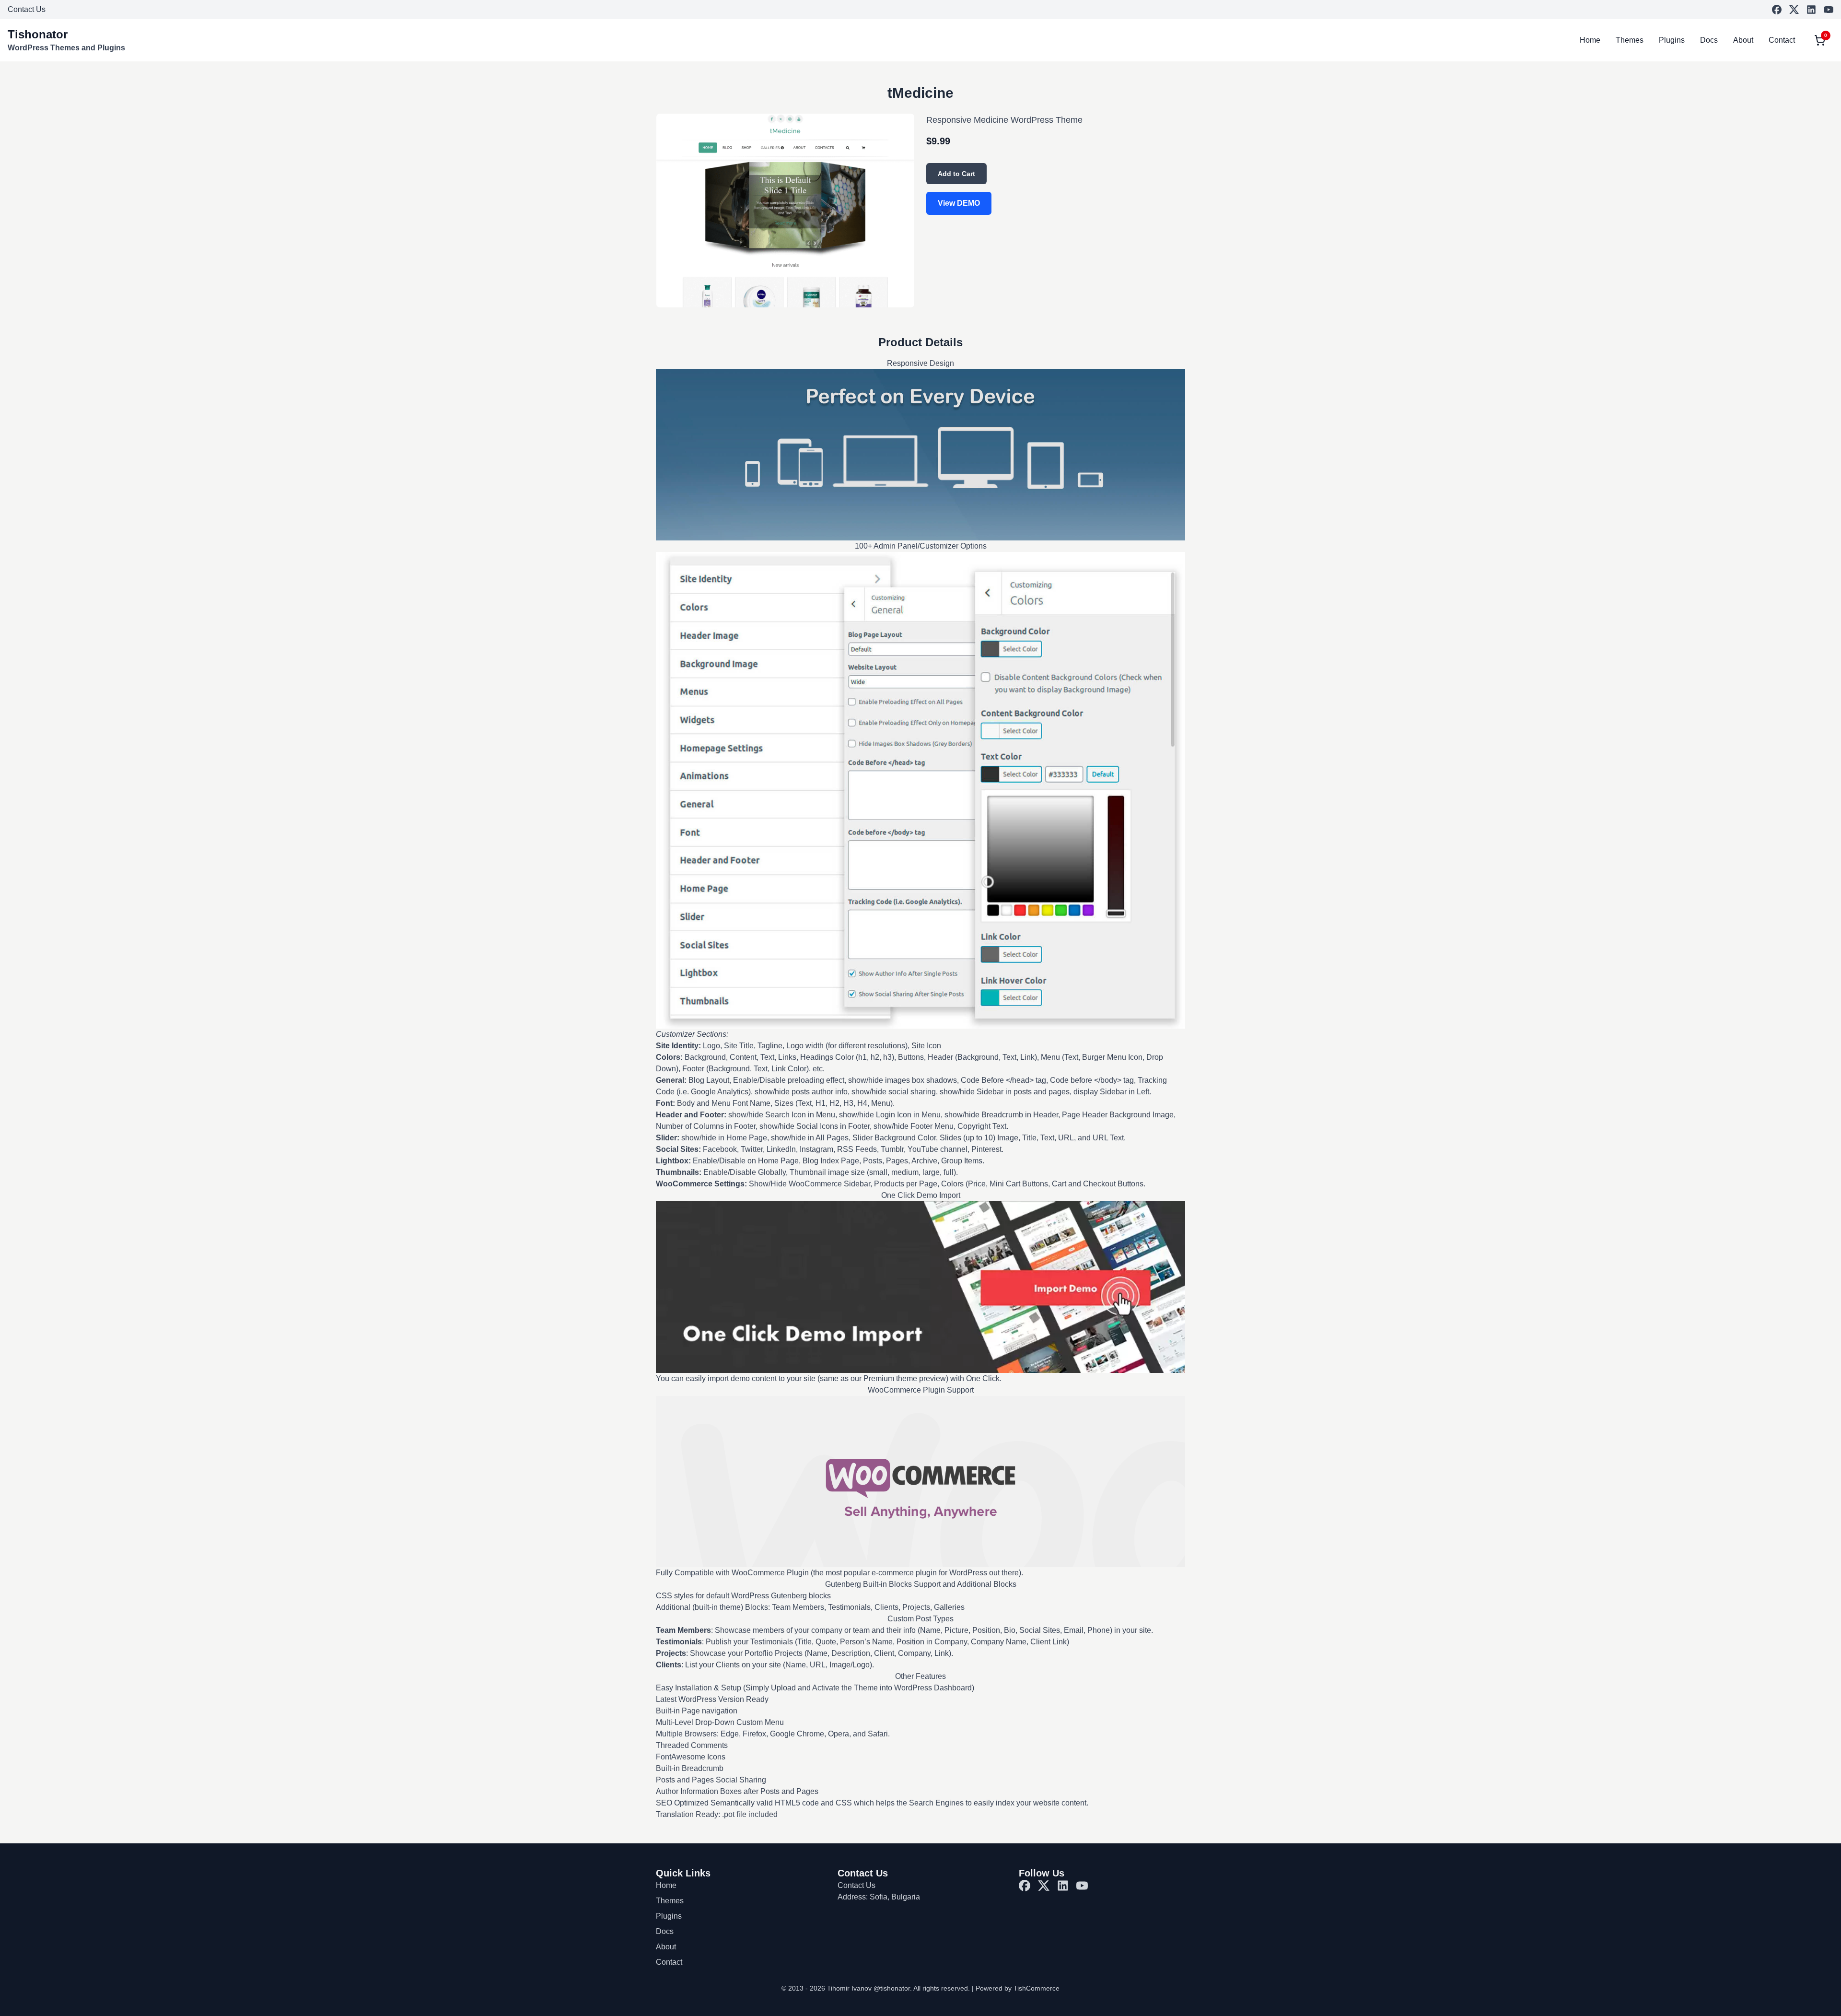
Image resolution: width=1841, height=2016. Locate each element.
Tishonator (38, 34)
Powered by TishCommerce (1018, 1988)
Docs (1709, 40)
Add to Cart (956, 174)
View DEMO (959, 203)
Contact (1782, 40)
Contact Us (27, 9)
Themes (1630, 40)
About (1743, 40)
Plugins (1672, 40)
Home (1590, 40)
